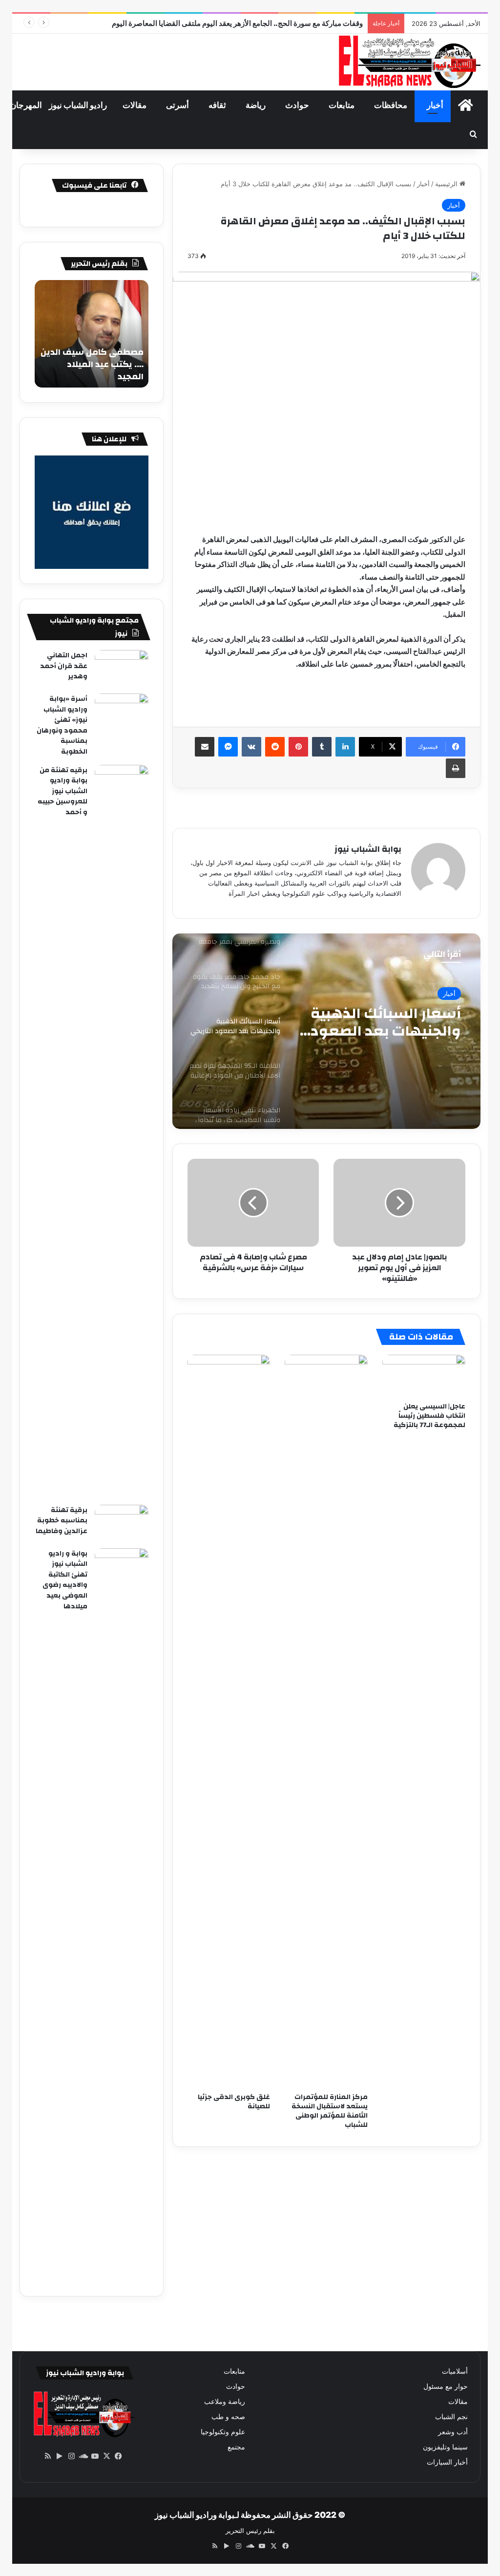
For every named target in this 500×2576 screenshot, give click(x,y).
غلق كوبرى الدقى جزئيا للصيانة (234, 2102)
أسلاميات (455, 2371)
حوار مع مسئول (446, 2386)
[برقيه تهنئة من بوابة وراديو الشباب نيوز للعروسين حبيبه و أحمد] (122, 1131)
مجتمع (236, 2447)
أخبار (435, 105)
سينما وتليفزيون (445, 2447)
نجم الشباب (451, 2417)
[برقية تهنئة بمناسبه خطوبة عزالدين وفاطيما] (122, 1523)
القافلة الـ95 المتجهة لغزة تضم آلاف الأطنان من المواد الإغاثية (389, 1022)
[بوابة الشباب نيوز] (408, 62)
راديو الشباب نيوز (78, 105)
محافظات (391, 105)
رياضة (256, 105)
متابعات (342, 105)
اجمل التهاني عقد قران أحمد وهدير (64, 666)
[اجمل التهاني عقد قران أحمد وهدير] (122, 668)
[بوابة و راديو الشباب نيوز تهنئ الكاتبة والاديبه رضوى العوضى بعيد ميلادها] (122, 1915)
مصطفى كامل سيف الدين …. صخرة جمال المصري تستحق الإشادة (92, 364)
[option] (326, 1031)
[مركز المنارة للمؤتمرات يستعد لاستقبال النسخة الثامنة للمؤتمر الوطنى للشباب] (326, 1721)
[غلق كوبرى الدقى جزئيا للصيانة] (229, 1721)
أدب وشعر (453, 2432)
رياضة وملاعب (225, 2402)
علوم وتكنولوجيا (223, 2432)
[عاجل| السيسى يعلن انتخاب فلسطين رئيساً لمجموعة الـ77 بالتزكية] (424, 1376)
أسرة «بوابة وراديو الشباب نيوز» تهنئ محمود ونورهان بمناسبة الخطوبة (62, 725)
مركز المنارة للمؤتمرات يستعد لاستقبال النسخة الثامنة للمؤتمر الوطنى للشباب (330, 2111)
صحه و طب (228, 2417)
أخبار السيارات (447, 2462)
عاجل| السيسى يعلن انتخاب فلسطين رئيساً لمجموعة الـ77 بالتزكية (429, 1416)
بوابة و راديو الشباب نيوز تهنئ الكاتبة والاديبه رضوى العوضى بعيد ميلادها (65, 1580)
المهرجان (26, 105)
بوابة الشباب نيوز (368, 849)
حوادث (297, 105)
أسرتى (177, 105)
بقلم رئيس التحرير (250, 2531)
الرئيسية (447, 184)
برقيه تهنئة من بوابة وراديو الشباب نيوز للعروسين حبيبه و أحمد (62, 791)
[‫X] (106, 2456)
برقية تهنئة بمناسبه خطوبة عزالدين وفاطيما (62, 1521)
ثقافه (217, 105)
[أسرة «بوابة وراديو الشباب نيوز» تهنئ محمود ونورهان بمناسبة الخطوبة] (122, 712)
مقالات (135, 105)
